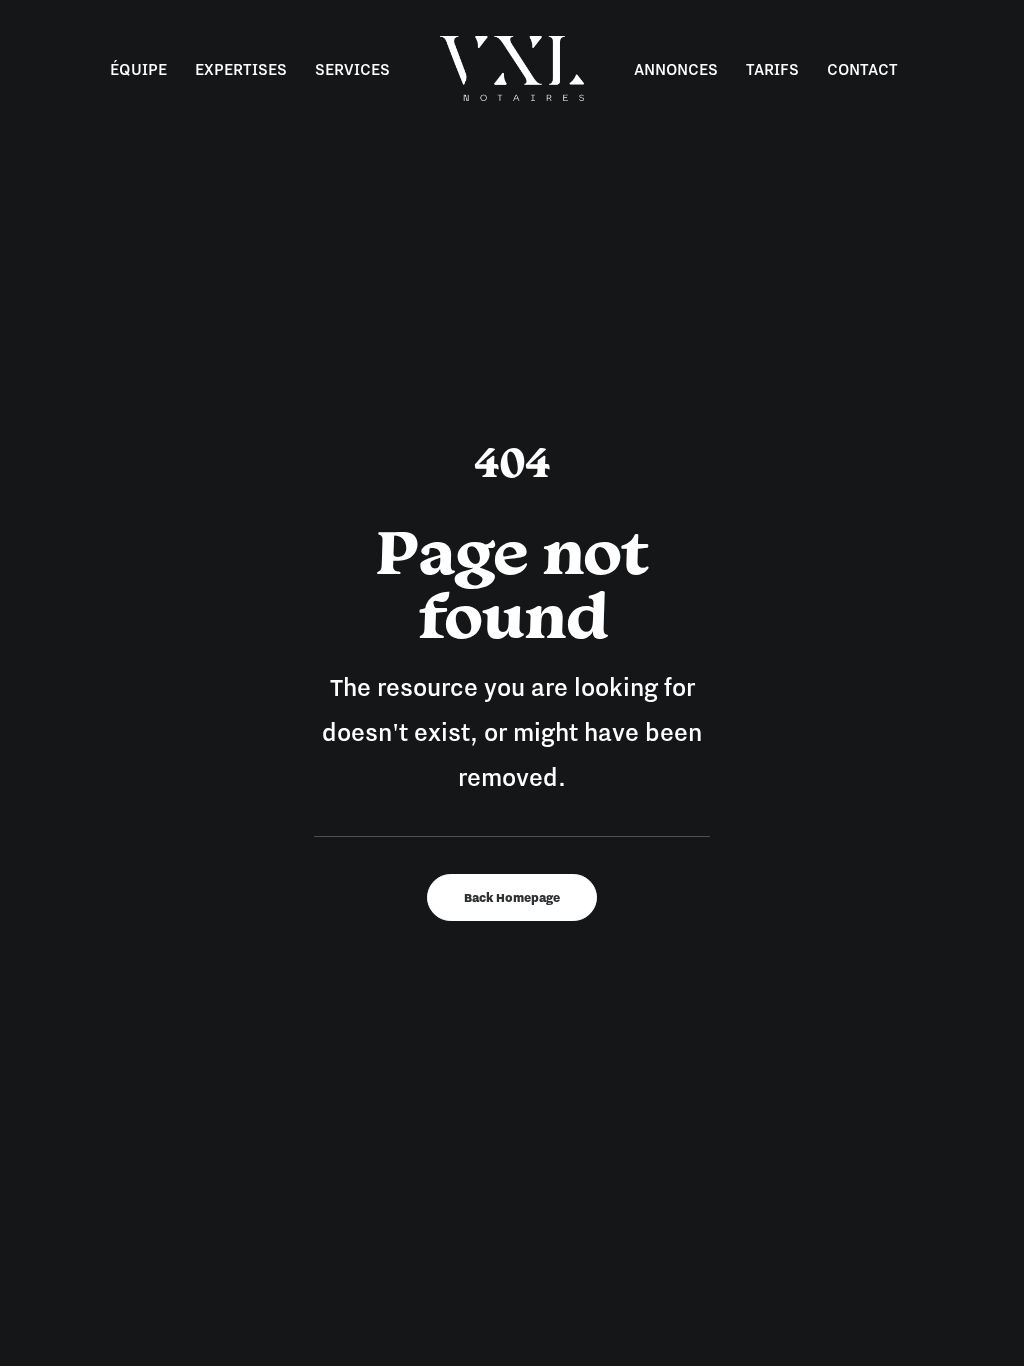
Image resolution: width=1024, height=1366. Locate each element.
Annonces (676, 69)
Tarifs (772, 69)
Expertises (241, 69)
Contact (862, 69)
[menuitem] (138, 68)
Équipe (138, 69)
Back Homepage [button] (512, 897)
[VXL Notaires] (512, 68)
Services (352, 69)
